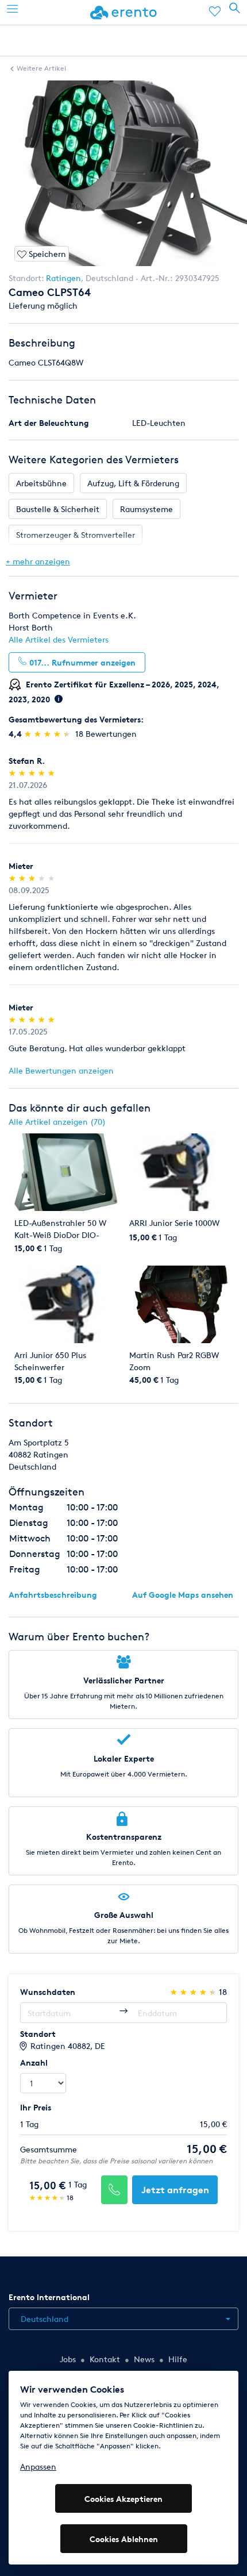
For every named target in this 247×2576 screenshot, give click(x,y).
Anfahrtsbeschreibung (53, 1595)
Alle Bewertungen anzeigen (61, 1070)
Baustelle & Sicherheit (58, 509)
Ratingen (63, 278)
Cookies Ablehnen (124, 2539)
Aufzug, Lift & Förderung (133, 483)
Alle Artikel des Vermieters (59, 639)
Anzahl (34, 2062)
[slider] (49, 734)
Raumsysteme (146, 509)
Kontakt (105, 2359)
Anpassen (38, 2467)
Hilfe (178, 2359)
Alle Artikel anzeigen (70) (57, 1122)
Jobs (68, 2359)
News (144, 2359)
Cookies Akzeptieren (123, 2499)
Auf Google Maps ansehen (183, 1595)
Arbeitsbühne (41, 483)
